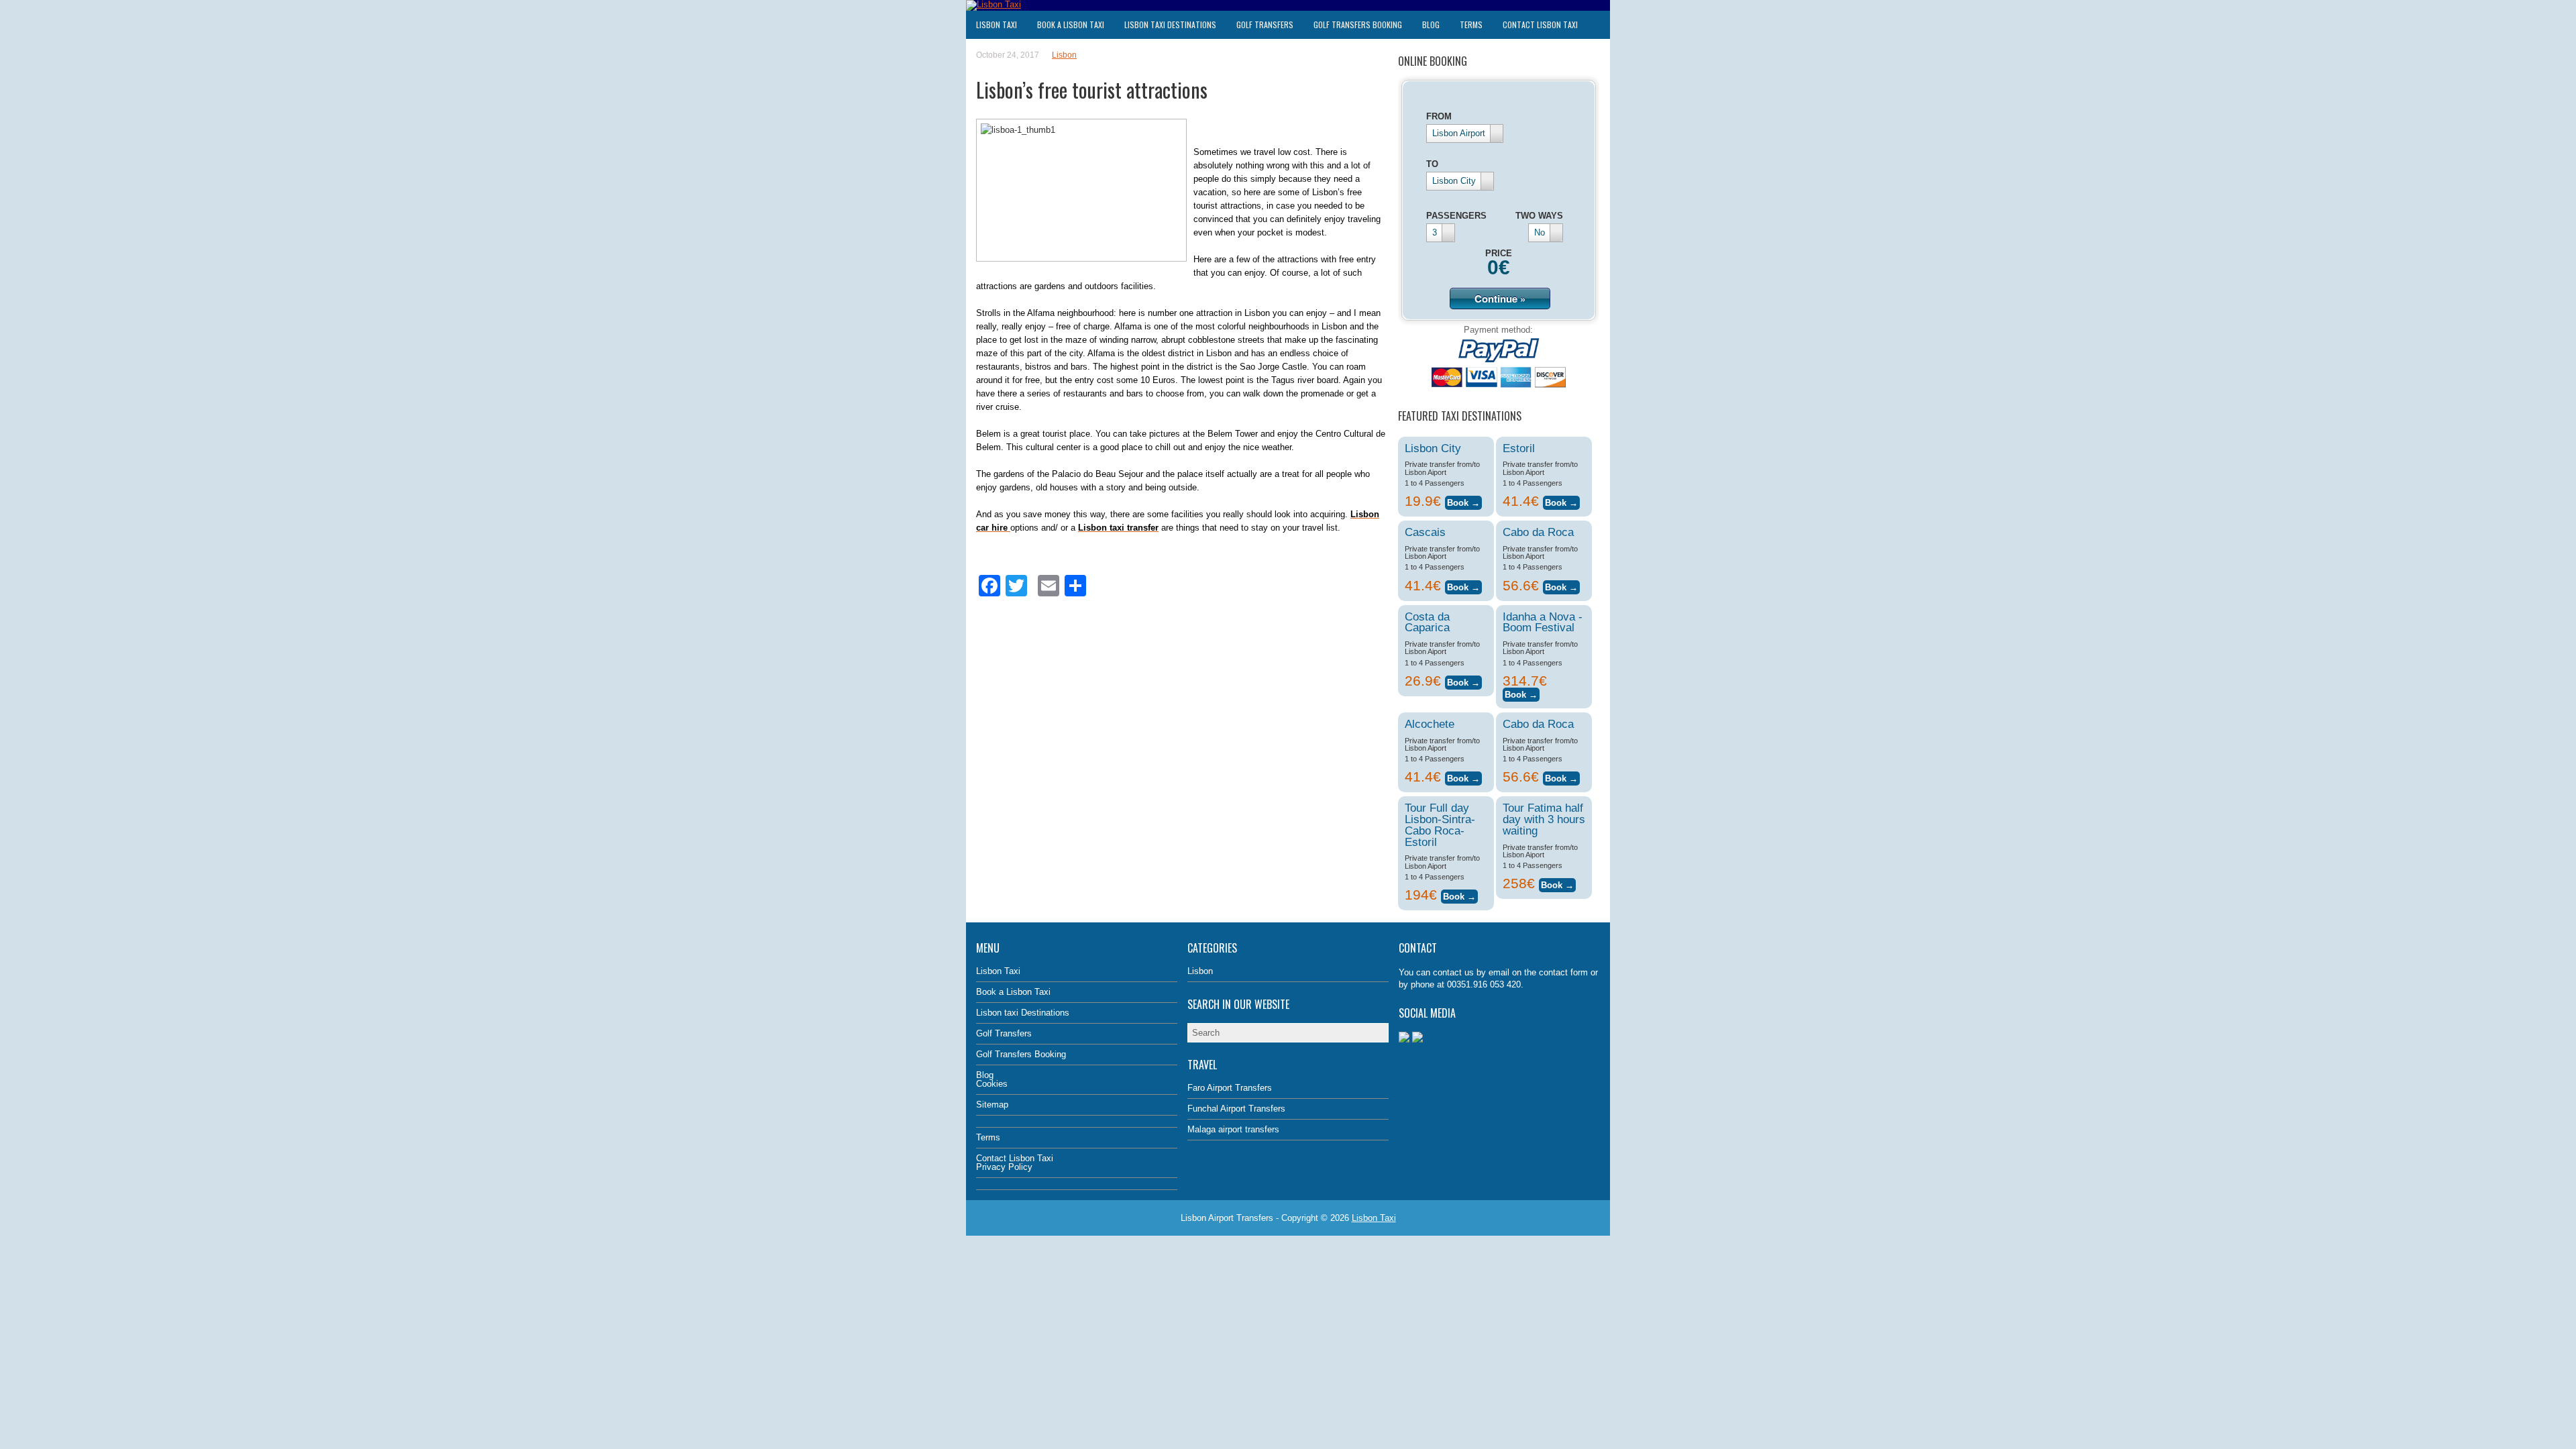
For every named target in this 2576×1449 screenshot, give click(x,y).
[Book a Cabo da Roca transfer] (1561, 585)
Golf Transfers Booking (1358, 24)
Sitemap (992, 1105)
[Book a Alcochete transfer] (1463, 776)
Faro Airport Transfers (1230, 1088)
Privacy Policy (1004, 1167)
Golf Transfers (1265, 24)
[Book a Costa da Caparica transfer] (1463, 681)
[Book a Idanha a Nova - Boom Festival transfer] (1521, 693)
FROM (1439, 116)
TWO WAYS (1539, 216)
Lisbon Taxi (997, 24)
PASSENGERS (1456, 216)
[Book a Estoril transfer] (1561, 501)
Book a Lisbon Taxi (1071, 24)
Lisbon (1064, 55)
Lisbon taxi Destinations (1170, 24)
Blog (1431, 24)
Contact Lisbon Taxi (1540, 24)
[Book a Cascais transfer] (1463, 585)
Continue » (1500, 299)
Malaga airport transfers (1233, 1129)
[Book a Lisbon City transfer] (1463, 501)
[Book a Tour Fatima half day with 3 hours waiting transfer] (1557, 883)
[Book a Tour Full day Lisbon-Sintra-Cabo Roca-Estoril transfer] (1459, 895)
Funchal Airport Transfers (1236, 1109)
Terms (1471, 24)
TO (1432, 164)
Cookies (992, 1084)
